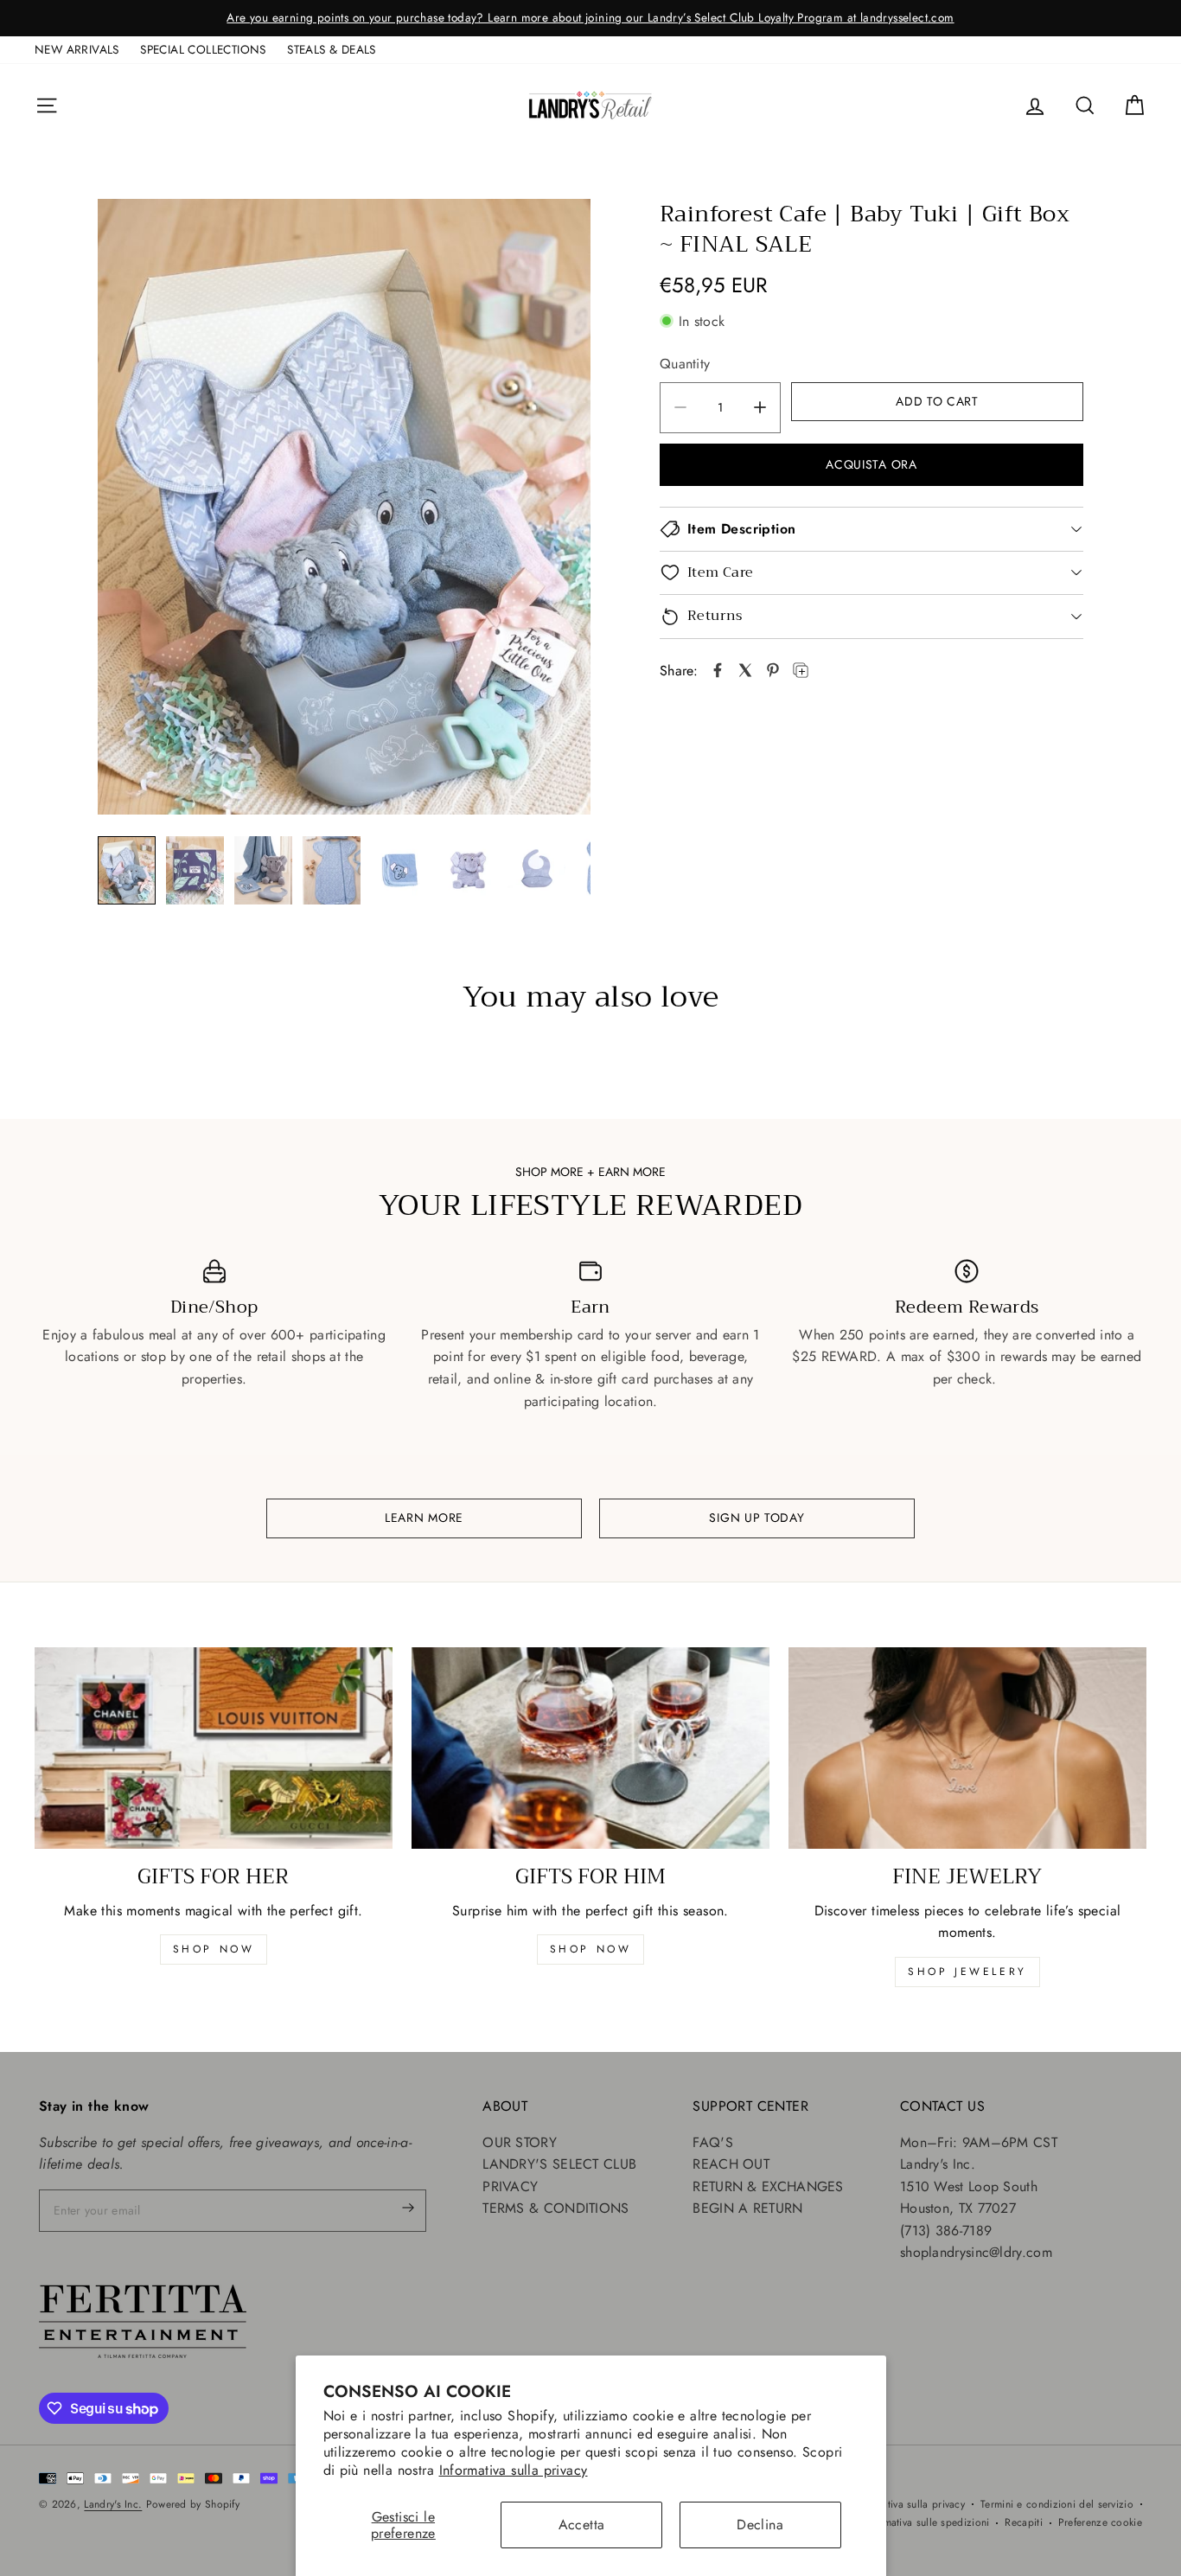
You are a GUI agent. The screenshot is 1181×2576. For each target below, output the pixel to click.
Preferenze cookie (1100, 2522)
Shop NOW (591, 1949)
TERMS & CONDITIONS (555, 2208)
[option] (590, 18)
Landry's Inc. (113, 2504)
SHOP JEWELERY (967, 1972)
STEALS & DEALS (332, 49)
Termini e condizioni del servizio (1057, 2504)
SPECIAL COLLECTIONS (203, 49)
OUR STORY (520, 2142)
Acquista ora (871, 464)
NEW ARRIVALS (77, 49)
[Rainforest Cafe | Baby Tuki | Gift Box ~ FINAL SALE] (344, 507)
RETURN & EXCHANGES (768, 2186)
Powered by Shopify (193, 2504)
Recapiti (1023, 2522)
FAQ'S (713, 2142)
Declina (760, 2525)
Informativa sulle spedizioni (926, 2522)
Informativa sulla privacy (514, 2470)
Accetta (582, 2525)
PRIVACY (510, 2186)
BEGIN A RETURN (747, 2208)
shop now (214, 1949)
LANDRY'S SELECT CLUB (559, 2164)
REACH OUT (731, 2164)
